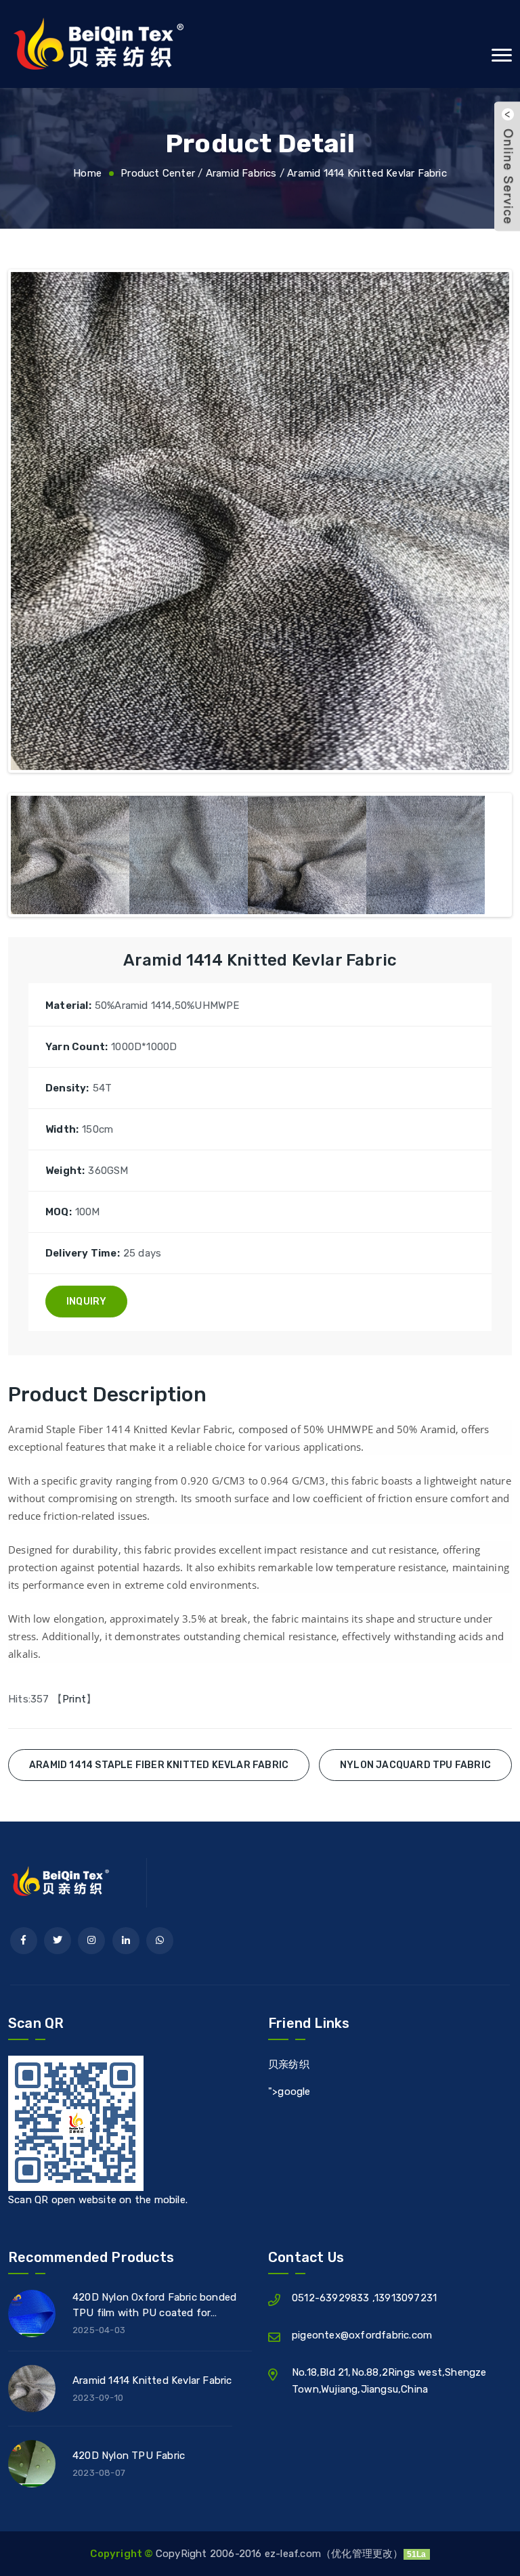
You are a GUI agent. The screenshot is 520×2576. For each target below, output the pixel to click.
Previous (31, 524)
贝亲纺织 (289, 2064)
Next (489, 524)
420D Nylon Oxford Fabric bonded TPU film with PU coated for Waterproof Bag (154, 2307)
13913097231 (406, 2298)
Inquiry (86, 1302)
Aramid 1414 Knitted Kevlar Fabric (367, 173)
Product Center (158, 173)
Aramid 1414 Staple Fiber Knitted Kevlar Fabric (159, 1765)
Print (74, 1699)
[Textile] (260, 44)
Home (87, 173)
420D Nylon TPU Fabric (129, 2456)
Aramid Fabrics (241, 173)
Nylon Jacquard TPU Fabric (415, 1765)
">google (289, 2092)
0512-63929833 (332, 2298)
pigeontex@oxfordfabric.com (362, 2335)
